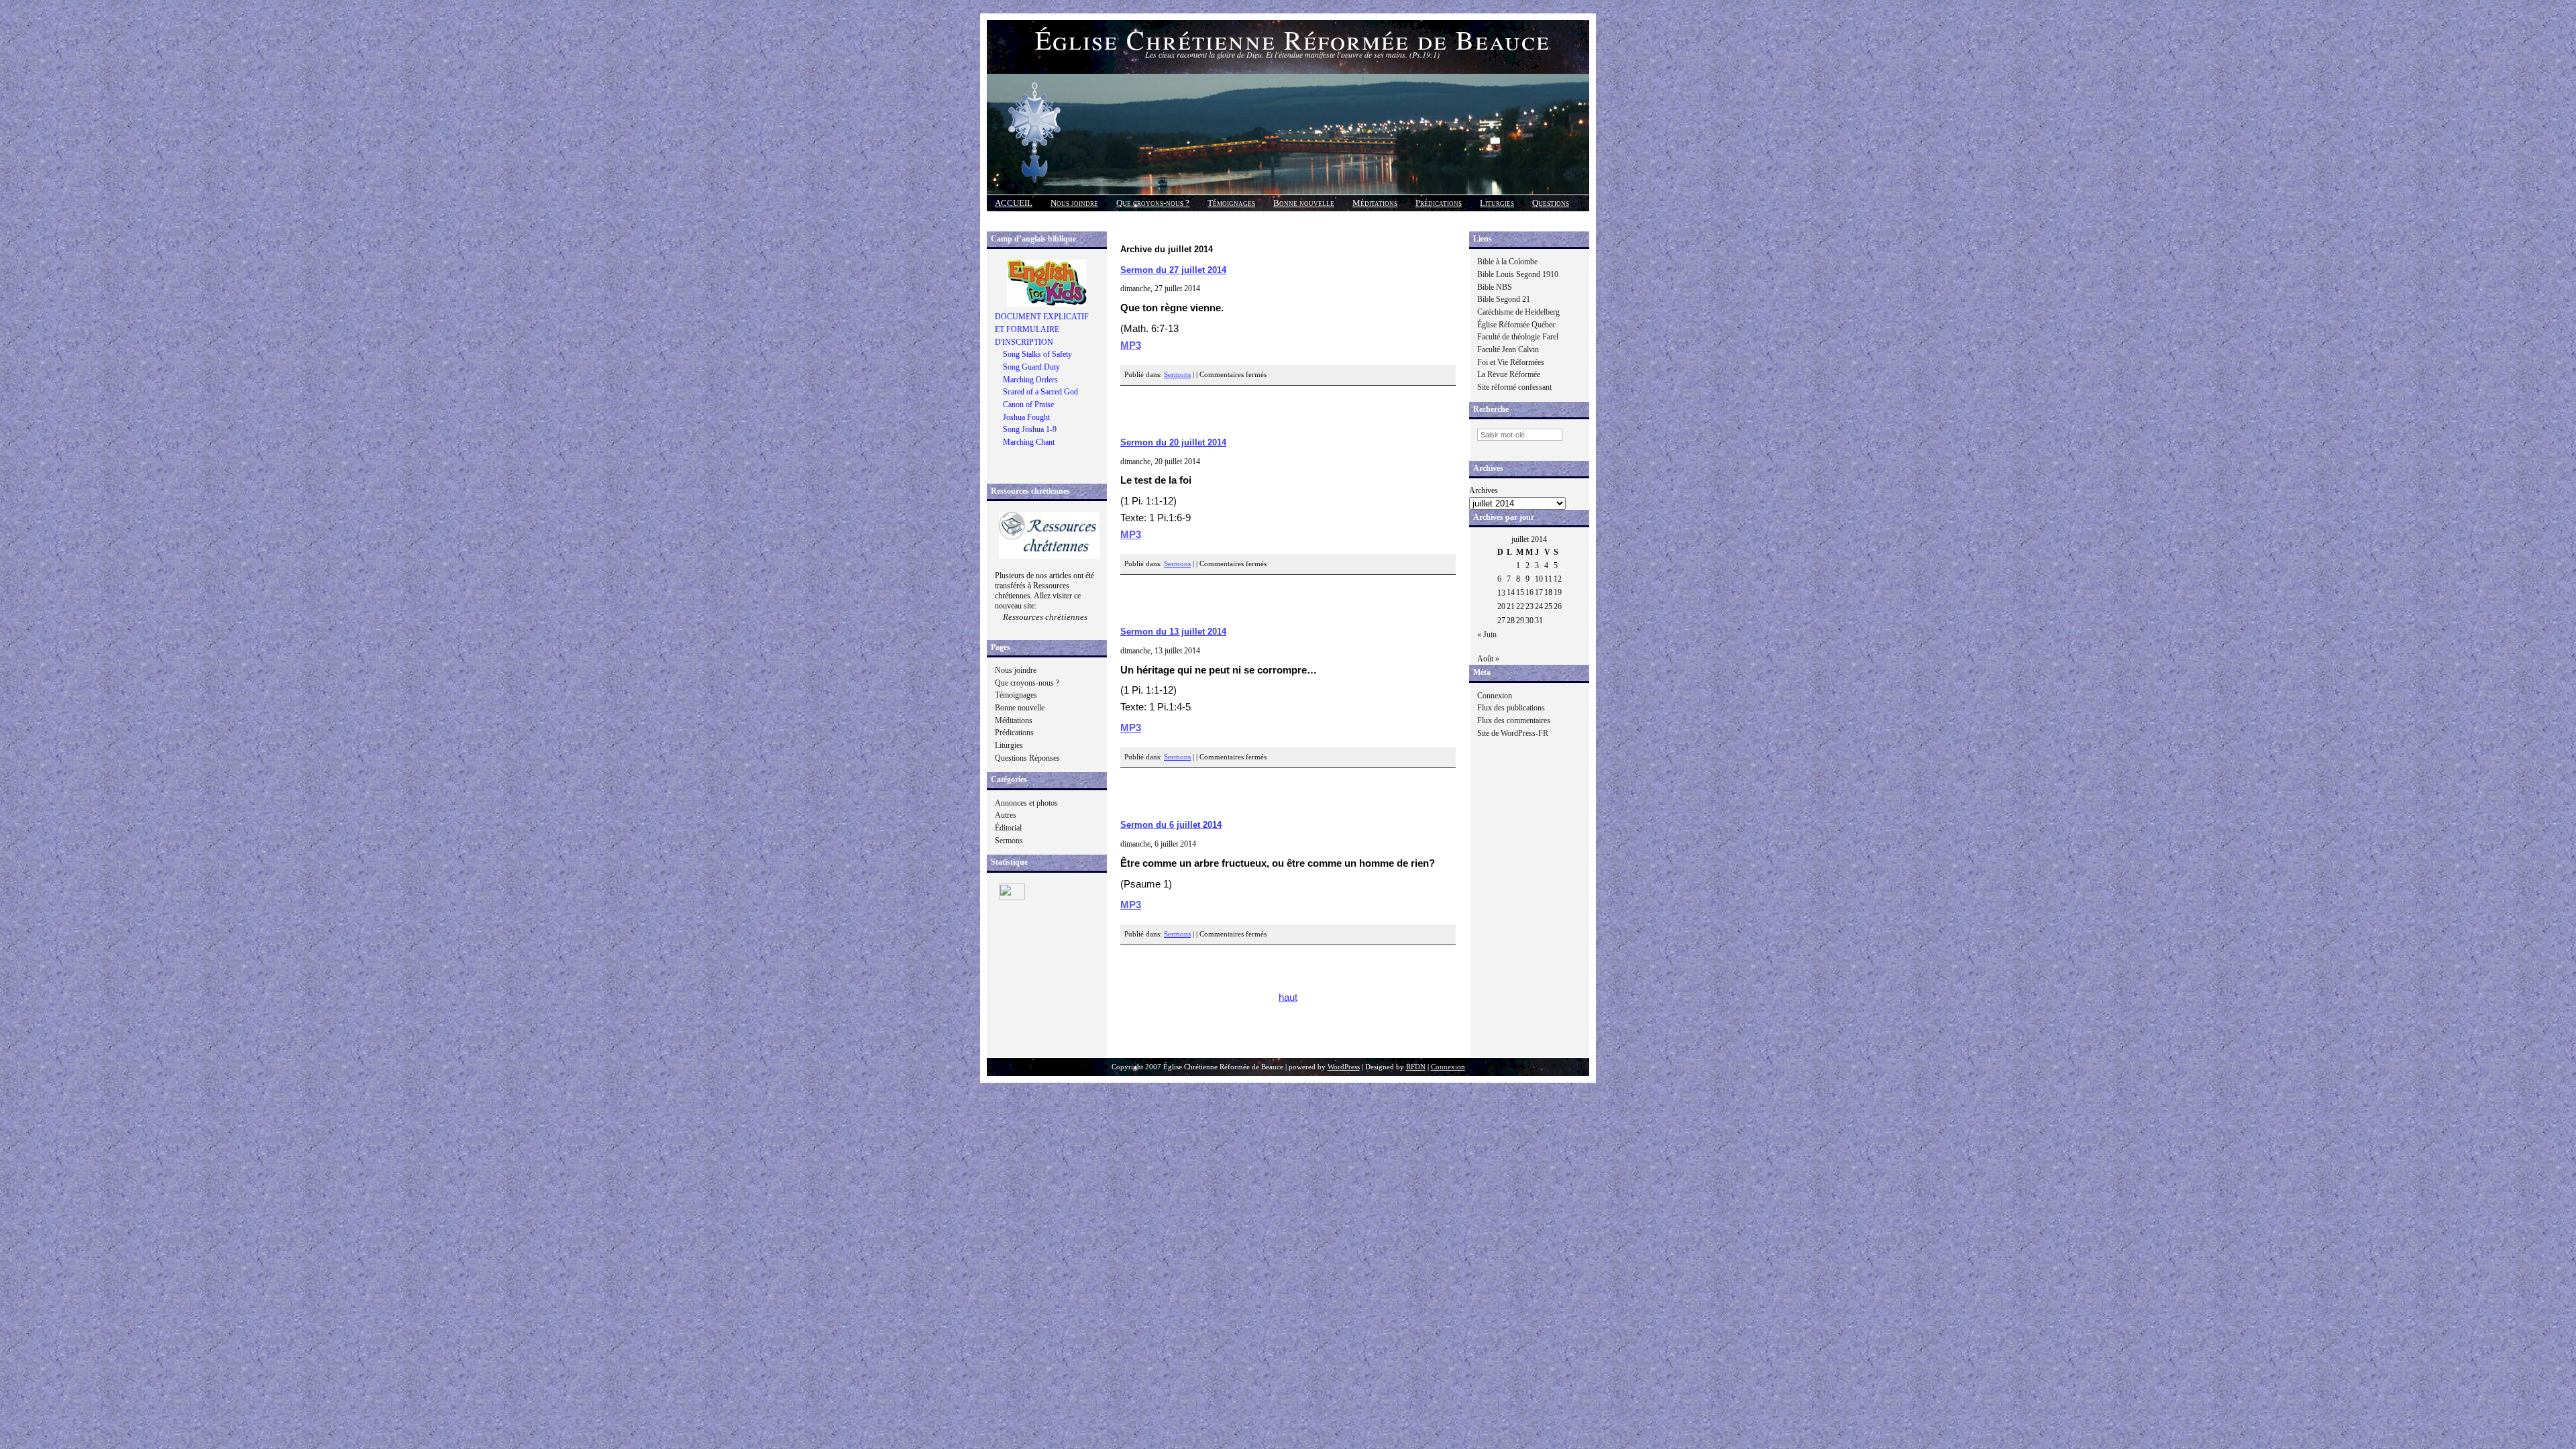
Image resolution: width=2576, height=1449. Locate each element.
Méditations (1375, 203)
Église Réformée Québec (1516, 325)
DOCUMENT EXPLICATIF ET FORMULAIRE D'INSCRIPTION (1042, 329)
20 (1501, 606)
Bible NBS (1495, 287)
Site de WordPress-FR (1513, 733)
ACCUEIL (1014, 203)
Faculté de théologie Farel (1518, 337)
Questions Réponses (1027, 758)
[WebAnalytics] (1012, 898)
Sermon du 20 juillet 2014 (1173, 442)
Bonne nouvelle (1304, 203)
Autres (1006, 815)
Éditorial (1008, 828)
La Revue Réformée (1509, 374)
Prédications (1439, 203)
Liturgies (1497, 203)
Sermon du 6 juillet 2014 (1171, 825)
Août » (1488, 659)
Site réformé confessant (1514, 387)
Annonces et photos (1026, 803)
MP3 (1131, 345)
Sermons (1009, 841)
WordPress (1344, 1067)
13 (1501, 593)
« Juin (1487, 635)
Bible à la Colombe (1507, 262)
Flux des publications (1511, 708)
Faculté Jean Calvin (1508, 350)
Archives (1484, 490)
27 (1501, 621)
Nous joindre (1074, 203)
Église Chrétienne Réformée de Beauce (1293, 39)
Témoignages (1231, 203)
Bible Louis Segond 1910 (1518, 274)
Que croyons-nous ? (1153, 203)
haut (1288, 998)
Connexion (1495, 696)
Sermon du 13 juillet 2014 (1173, 632)
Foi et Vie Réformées (1511, 362)
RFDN (1416, 1067)
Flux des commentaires (1514, 720)
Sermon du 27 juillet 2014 (1173, 270)
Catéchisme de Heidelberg (1518, 312)
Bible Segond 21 (1504, 299)
